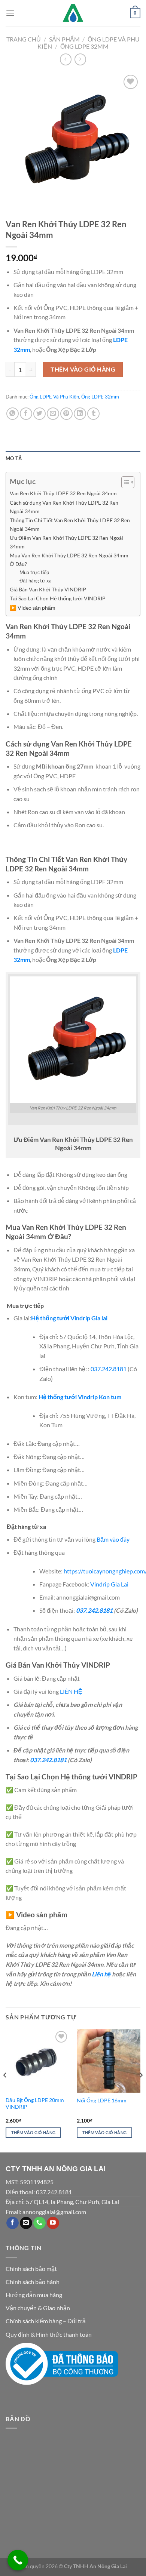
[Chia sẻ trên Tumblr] (93, 414)
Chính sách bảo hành (33, 2282)
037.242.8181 (109, 1369)
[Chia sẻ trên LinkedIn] (80, 414)
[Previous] (5, 2090)
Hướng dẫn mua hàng (34, 2295)
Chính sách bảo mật (31, 2269)
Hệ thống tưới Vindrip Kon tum (80, 1397)
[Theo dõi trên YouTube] (53, 2223)
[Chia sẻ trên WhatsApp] (13, 414)
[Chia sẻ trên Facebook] (26, 414)
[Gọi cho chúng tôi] (39, 2223)
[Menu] (10, 13)
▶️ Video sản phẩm (33, 608)
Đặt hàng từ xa (35, 581)
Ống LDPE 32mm (84, 46)
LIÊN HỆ (71, 1691)
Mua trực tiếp (34, 572)
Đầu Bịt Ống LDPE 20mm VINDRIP (35, 2103)
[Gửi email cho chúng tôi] (26, 2223)
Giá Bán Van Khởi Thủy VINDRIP (48, 589)
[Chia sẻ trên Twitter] (39, 414)
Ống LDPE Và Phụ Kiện (54, 397)
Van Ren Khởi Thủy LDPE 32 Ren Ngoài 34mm (63, 493)
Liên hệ (101, 1974)
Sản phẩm (64, 39)
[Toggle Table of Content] (124, 482)
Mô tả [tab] (14, 458)
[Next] (141, 2090)
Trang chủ (24, 39)
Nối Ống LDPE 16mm (102, 2100)
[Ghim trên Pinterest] (66, 414)
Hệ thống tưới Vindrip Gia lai (69, 1318)
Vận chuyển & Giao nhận (38, 2308)
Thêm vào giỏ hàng (83, 369)
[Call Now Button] (18, 2560)
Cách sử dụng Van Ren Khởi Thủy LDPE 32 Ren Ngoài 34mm (64, 507)
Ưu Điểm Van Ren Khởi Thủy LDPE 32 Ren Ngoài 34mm (66, 542)
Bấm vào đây (113, 1539)
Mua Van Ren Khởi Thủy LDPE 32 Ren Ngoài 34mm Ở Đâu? (69, 560)
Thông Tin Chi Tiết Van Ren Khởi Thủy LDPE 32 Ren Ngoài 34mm (70, 524)
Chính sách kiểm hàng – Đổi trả (46, 2321)
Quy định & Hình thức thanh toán (49, 2334)
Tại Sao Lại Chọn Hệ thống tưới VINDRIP (58, 598)
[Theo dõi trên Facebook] (13, 2223)
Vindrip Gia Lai (109, 1584)
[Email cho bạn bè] (53, 414)
